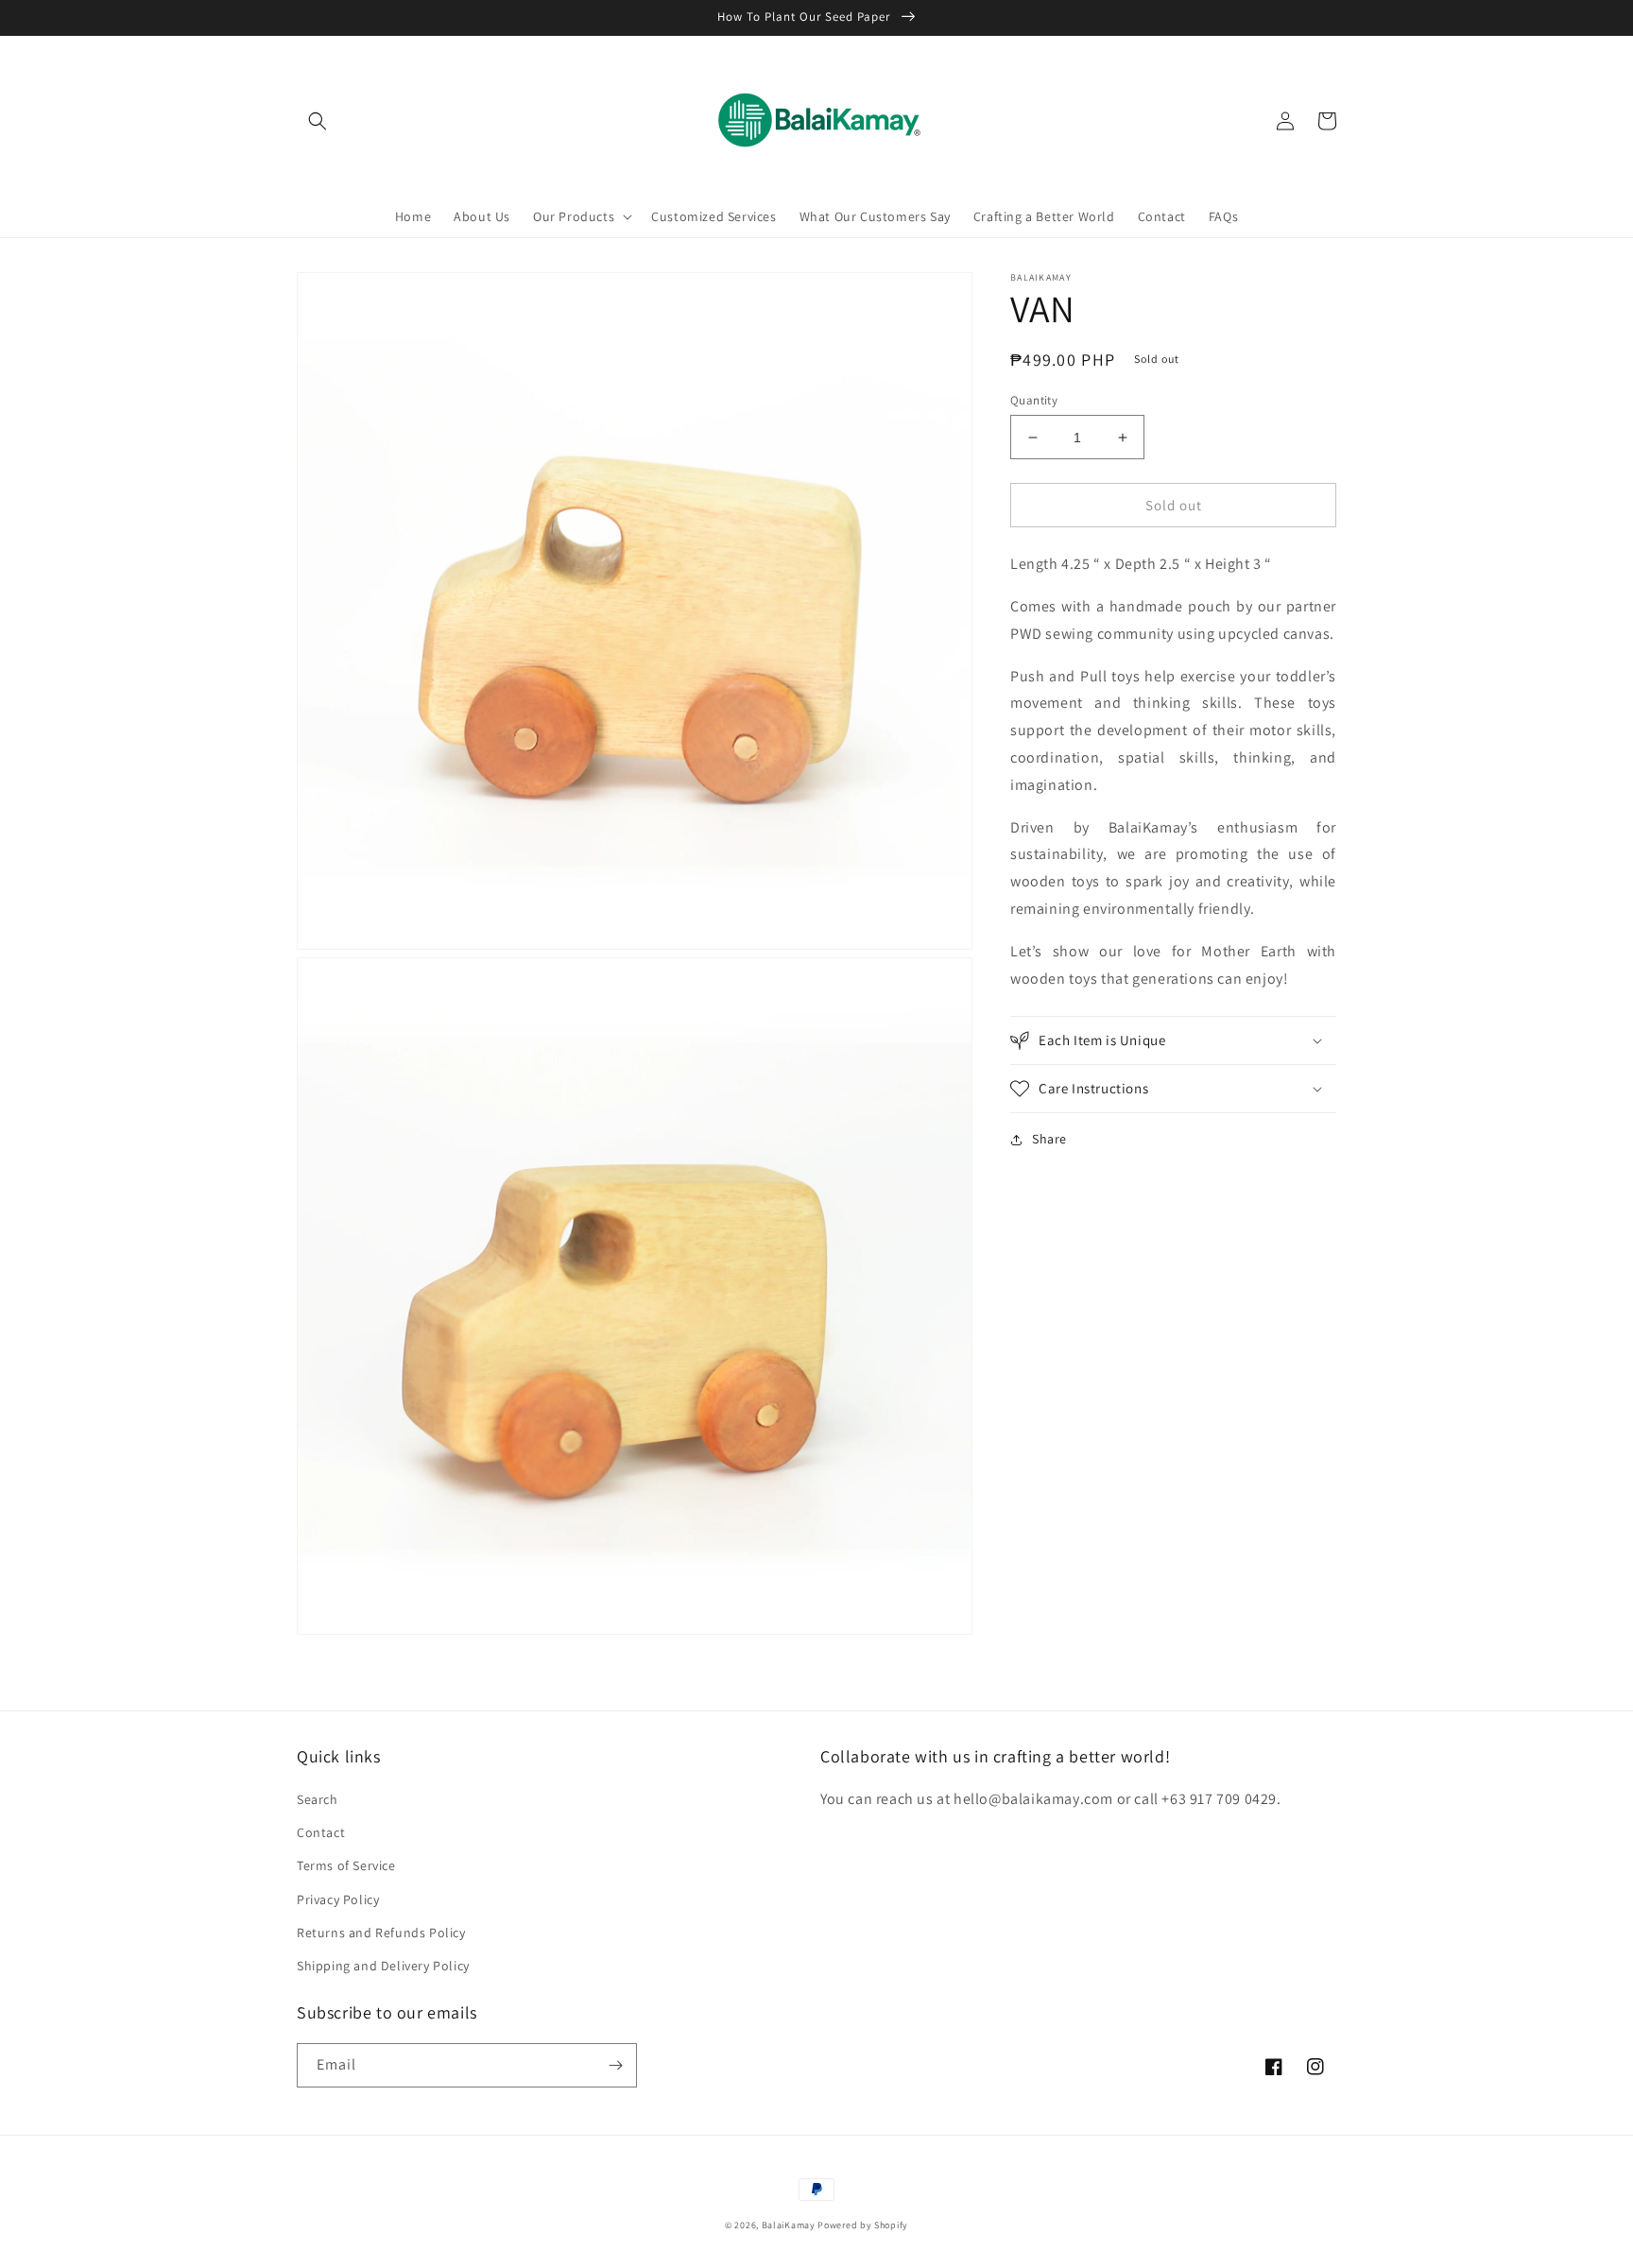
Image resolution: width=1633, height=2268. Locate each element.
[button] (318, 121)
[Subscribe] (615, 2065)
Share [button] (1049, 1139)
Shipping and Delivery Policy (383, 1966)
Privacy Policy (338, 1899)
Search (318, 1799)
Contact (321, 1832)
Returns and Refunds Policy (381, 1933)
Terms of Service (346, 1865)
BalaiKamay (789, 2225)
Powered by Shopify (863, 2225)
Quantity (1034, 400)
